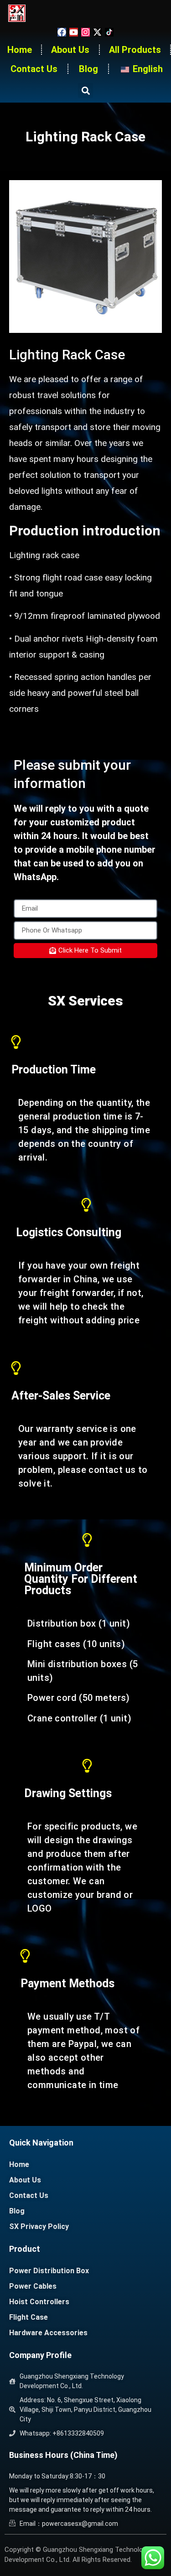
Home (20, 50)
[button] (85, 91)
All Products (135, 50)
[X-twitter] (97, 32)
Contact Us (34, 69)
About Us (70, 50)
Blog (88, 69)
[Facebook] (62, 32)
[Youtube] (74, 32)
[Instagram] (85, 32)
